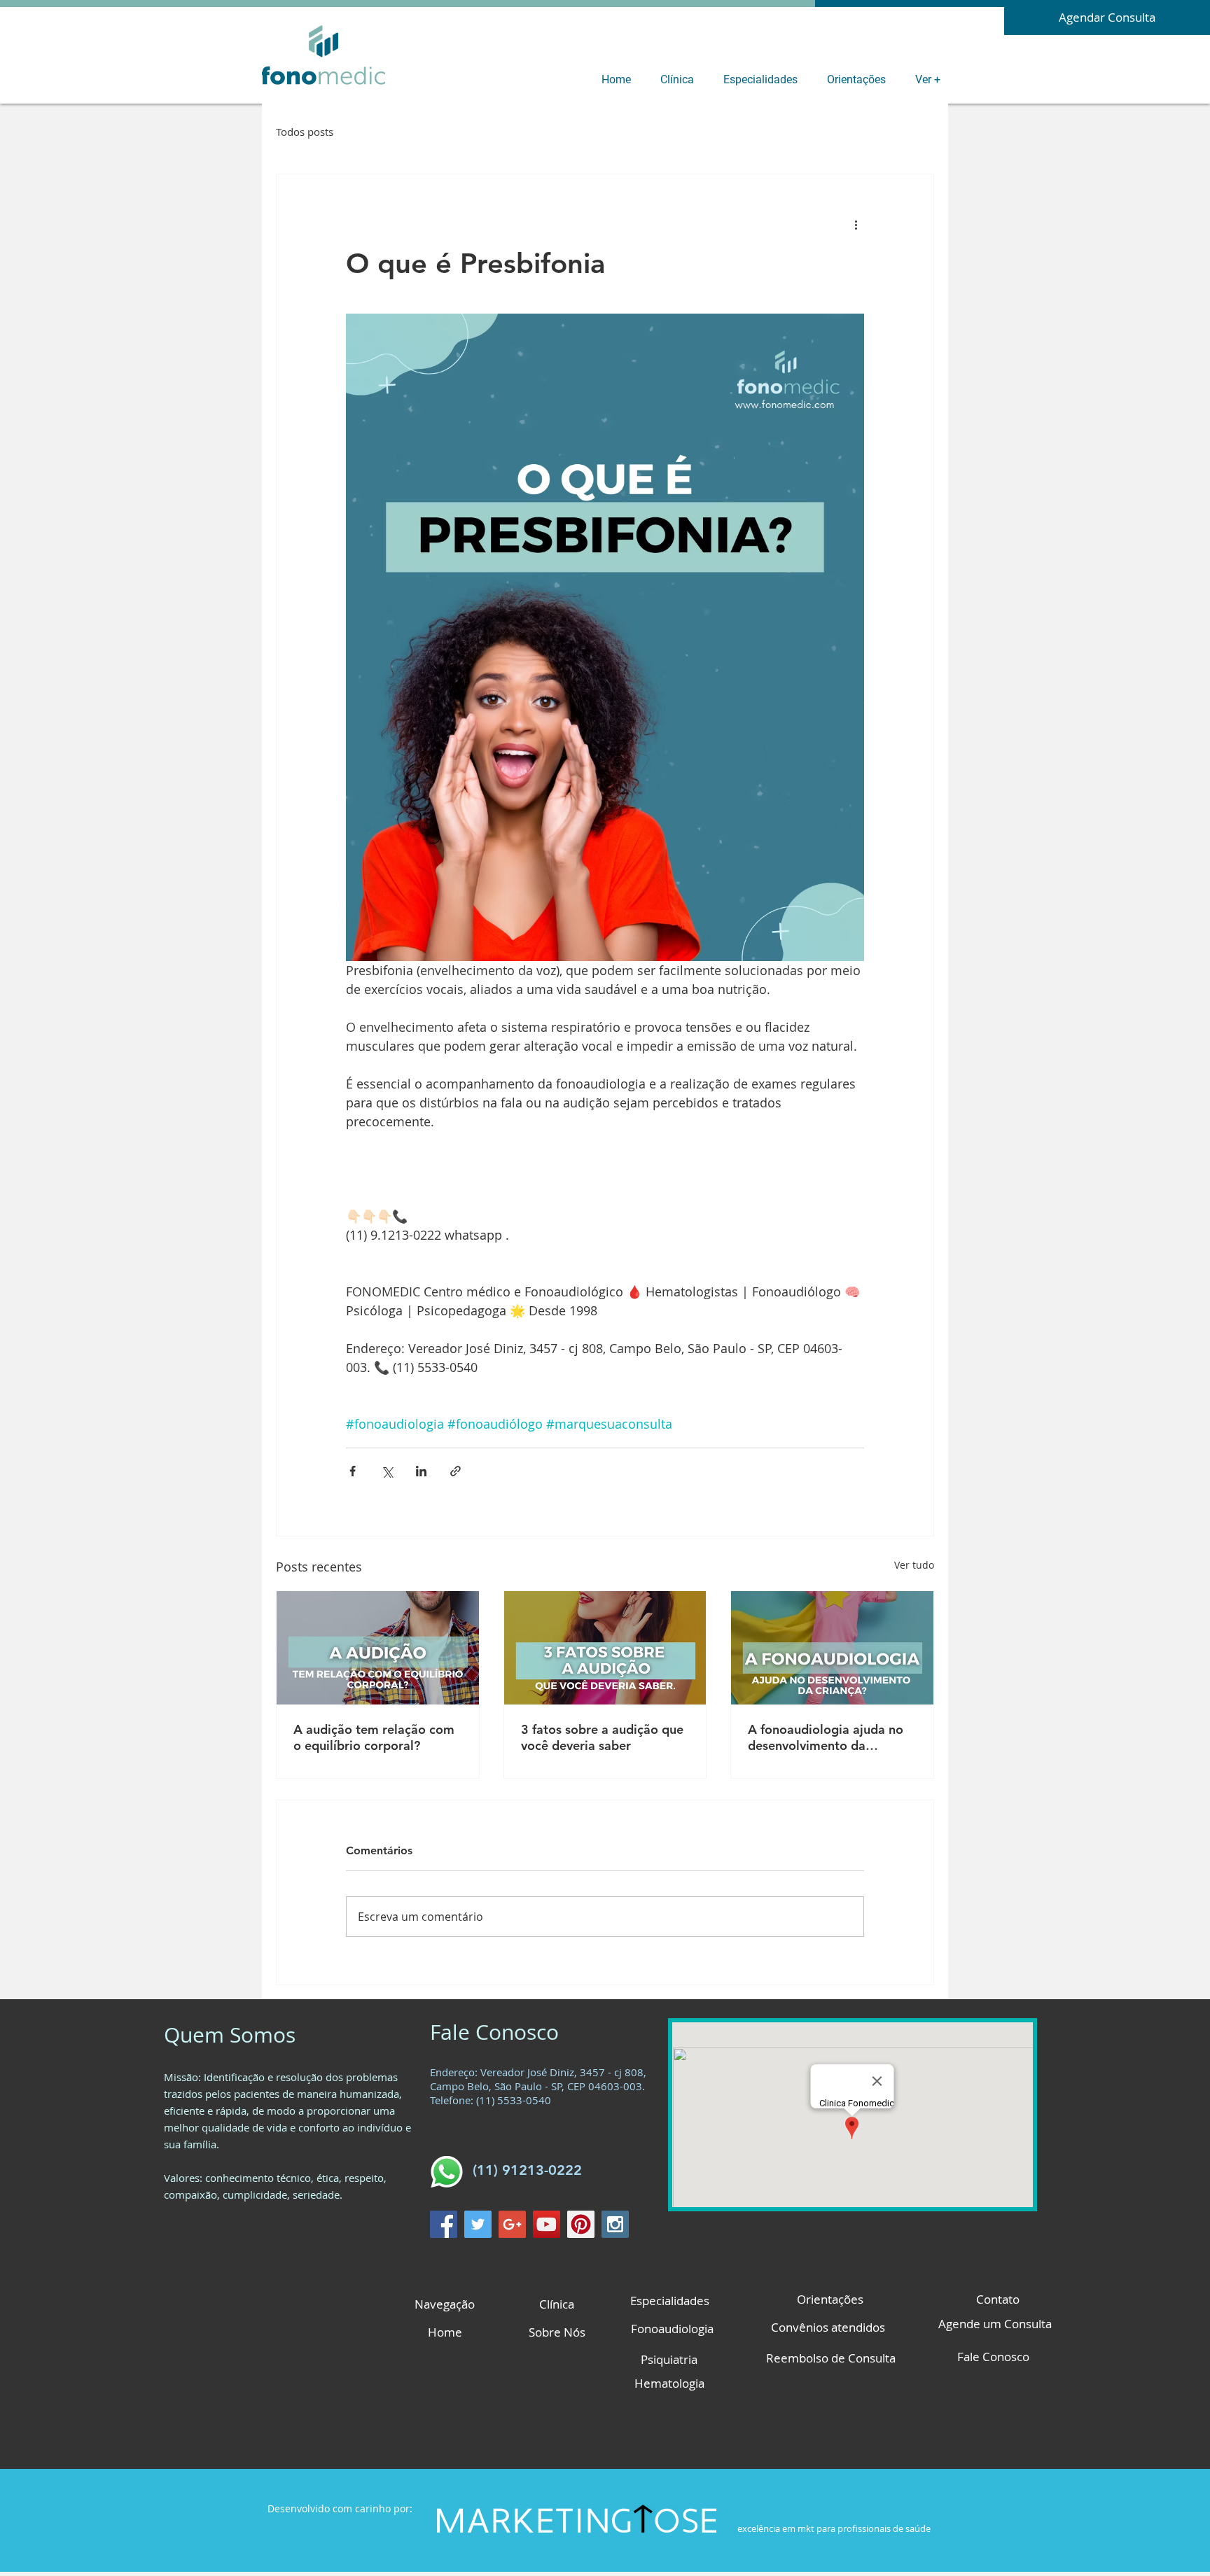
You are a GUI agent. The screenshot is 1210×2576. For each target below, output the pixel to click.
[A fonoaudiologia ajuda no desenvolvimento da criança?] (832, 1648)
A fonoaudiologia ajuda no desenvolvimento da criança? (826, 1737)
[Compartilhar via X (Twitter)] (387, 1471)
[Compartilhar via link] (456, 1471)
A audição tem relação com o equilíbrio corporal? (374, 1737)
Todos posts (305, 132)
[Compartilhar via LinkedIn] (421, 1471)
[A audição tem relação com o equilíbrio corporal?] (378, 1648)
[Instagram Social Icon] (615, 2224)
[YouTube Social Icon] (547, 2224)
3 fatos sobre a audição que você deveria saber (602, 1737)
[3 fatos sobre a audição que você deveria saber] (605, 1648)
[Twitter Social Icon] (478, 2224)
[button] (681, 79)
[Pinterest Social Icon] (581, 2224)
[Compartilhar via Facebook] (353, 1471)
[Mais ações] (856, 225)
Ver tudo (914, 1565)
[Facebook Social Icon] (444, 2224)
